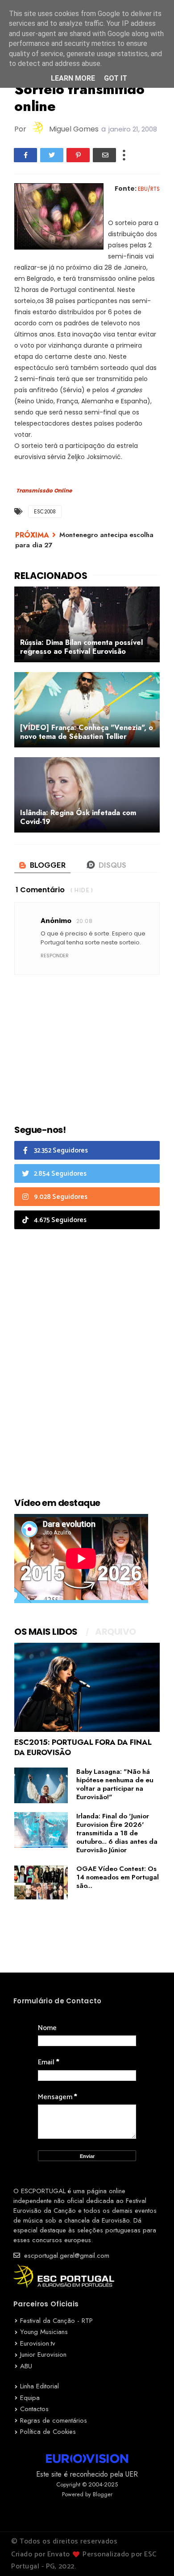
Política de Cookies (48, 2432)
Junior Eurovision (43, 2354)
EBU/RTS (149, 189)
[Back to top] (152, 2555)
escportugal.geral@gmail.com (66, 2256)
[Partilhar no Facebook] (25, 155)
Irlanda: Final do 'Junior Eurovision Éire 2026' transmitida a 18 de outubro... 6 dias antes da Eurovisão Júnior (117, 1833)
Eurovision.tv (38, 2343)
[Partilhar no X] (52, 155)
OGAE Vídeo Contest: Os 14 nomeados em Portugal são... (118, 1877)
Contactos (34, 2409)
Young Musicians (44, 2332)
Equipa (30, 2398)
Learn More (73, 78)
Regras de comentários (54, 2420)
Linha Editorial (39, 2386)
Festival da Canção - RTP (56, 2321)
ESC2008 (45, 512)
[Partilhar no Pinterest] (78, 155)
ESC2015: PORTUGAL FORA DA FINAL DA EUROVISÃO (83, 1747)
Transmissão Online (44, 491)
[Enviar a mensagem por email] (104, 155)
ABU (26, 2366)
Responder (55, 956)
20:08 (84, 921)
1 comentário (40, 890)
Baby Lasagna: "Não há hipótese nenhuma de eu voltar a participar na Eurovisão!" (115, 1784)
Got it (116, 78)
